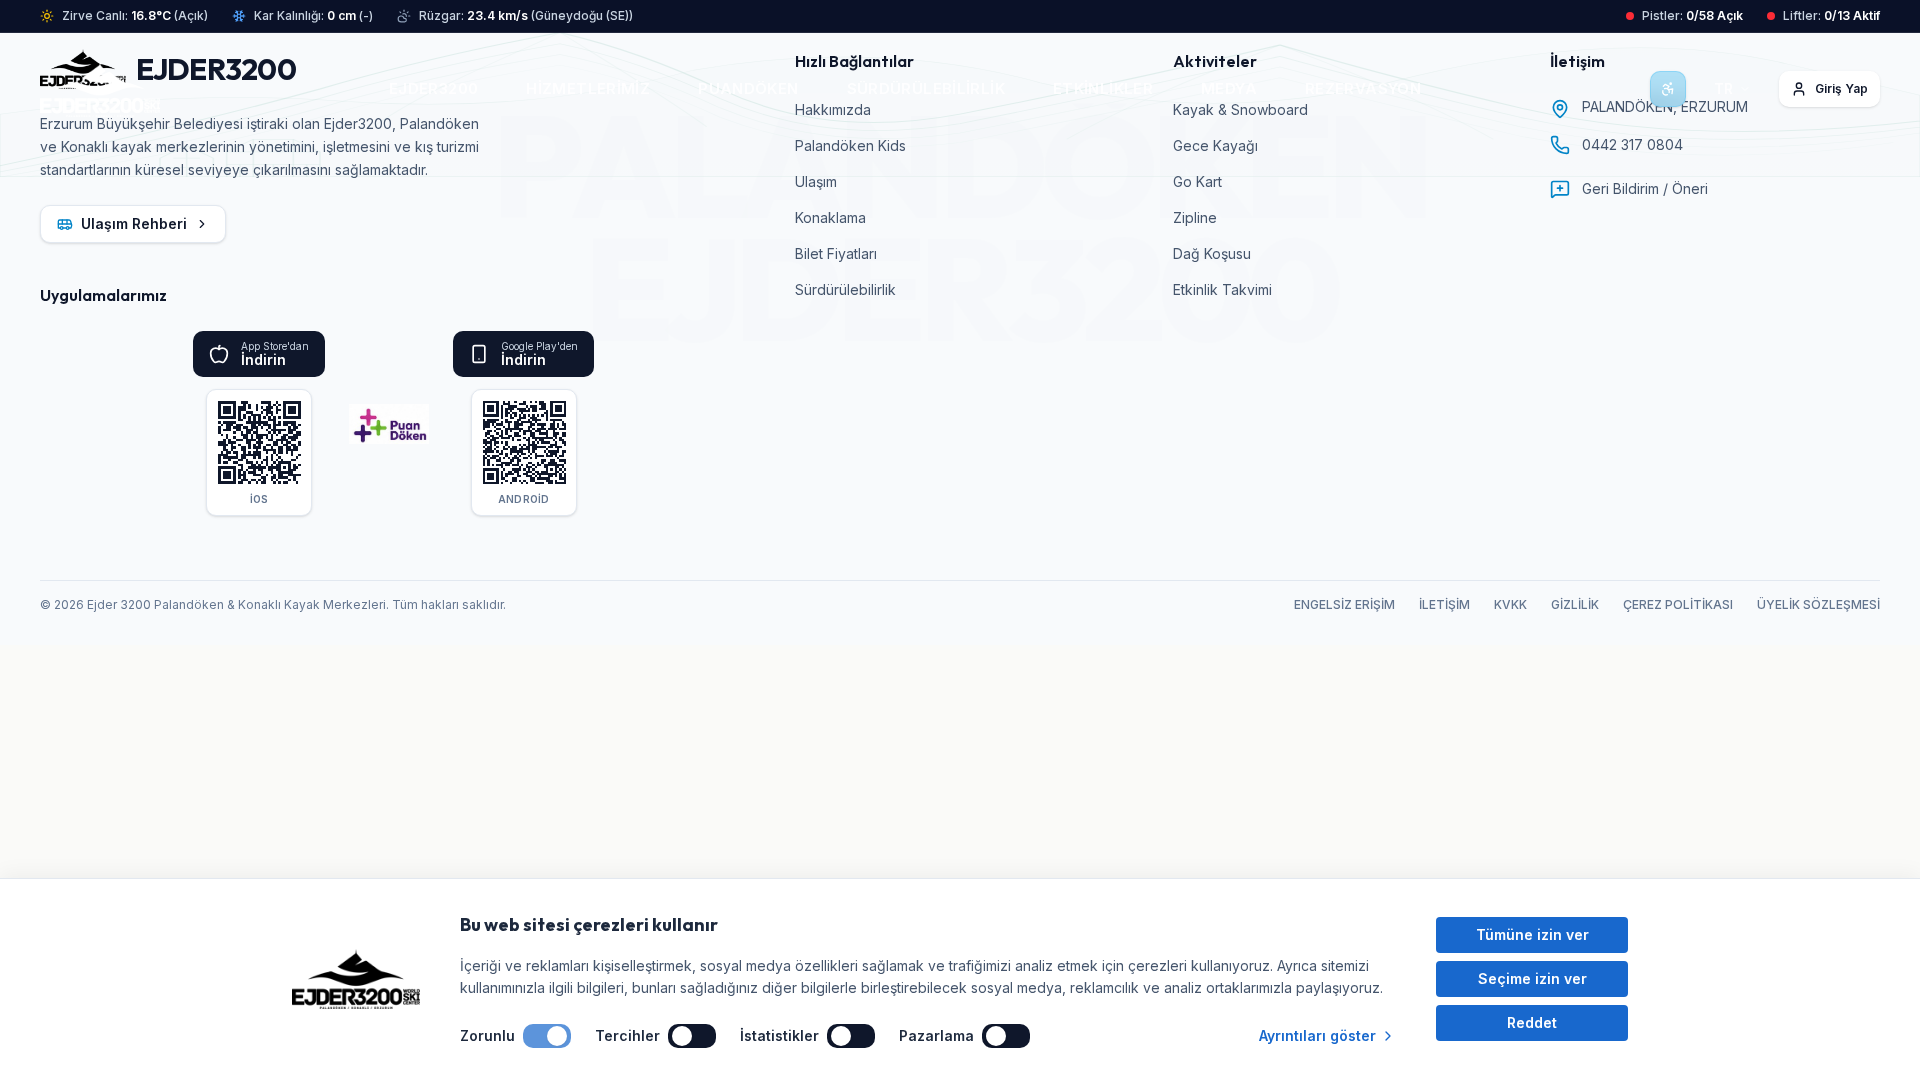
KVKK (1510, 604)
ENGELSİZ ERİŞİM (1344, 604)
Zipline (1195, 217)
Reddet (1532, 1022)
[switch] (547, 1036)
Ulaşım (816, 181)
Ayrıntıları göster (1317, 1035)
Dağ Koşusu (1212, 253)
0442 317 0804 (1632, 144)
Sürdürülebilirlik (845, 289)
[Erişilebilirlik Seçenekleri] (1668, 89)
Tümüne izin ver (1532, 934)
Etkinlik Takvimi (1222, 289)
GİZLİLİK (1575, 604)
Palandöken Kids (850, 145)
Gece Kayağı (1215, 145)
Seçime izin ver (1532, 978)
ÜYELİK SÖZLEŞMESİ (1818, 604)
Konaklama (830, 217)
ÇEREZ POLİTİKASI (1678, 604)
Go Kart (1197, 181)
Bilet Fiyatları (836, 253)
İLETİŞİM (1444, 604)
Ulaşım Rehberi (134, 223)
